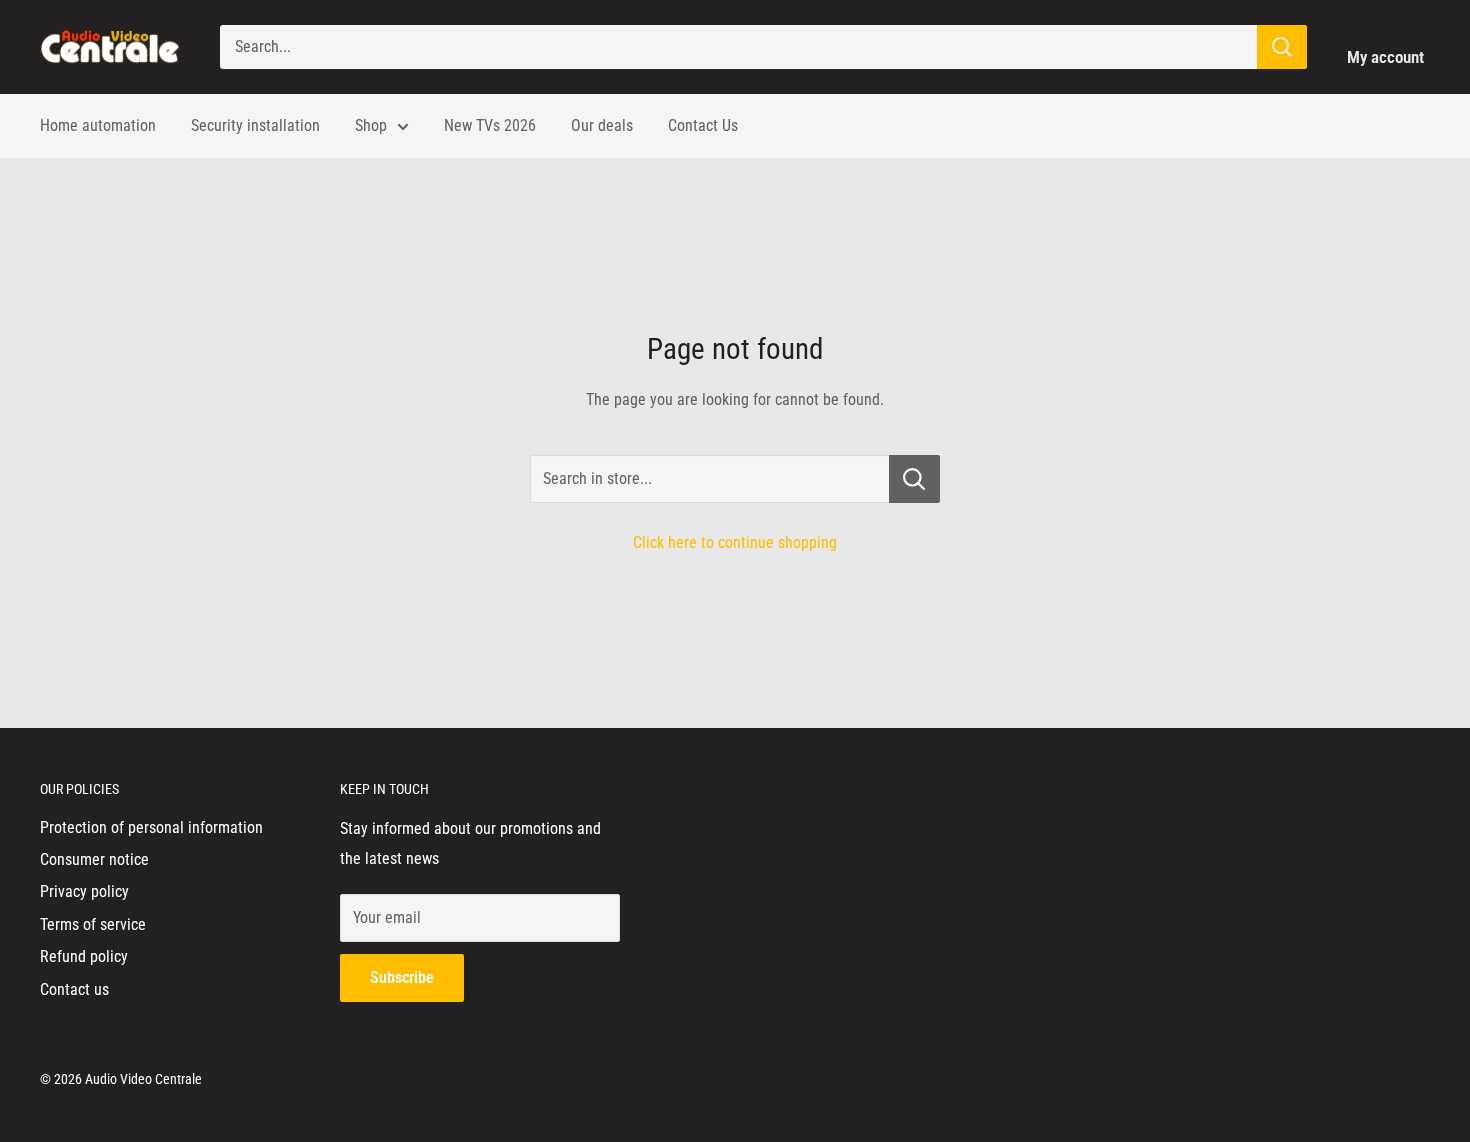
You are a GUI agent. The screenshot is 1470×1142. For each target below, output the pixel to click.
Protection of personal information (151, 827)
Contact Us (703, 125)
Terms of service (93, 924)
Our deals (602, 125)
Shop (371, 125)
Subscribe (402, 977)
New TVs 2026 (490, 125)
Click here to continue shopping (735, 542)
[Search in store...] (914, 479)
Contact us (74, 989)
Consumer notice (94, 859)
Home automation (98, 125)
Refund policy (84, 956)
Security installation (255, 125)
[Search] (1282, 47)
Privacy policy (84, 891)
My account (1385, 57)
